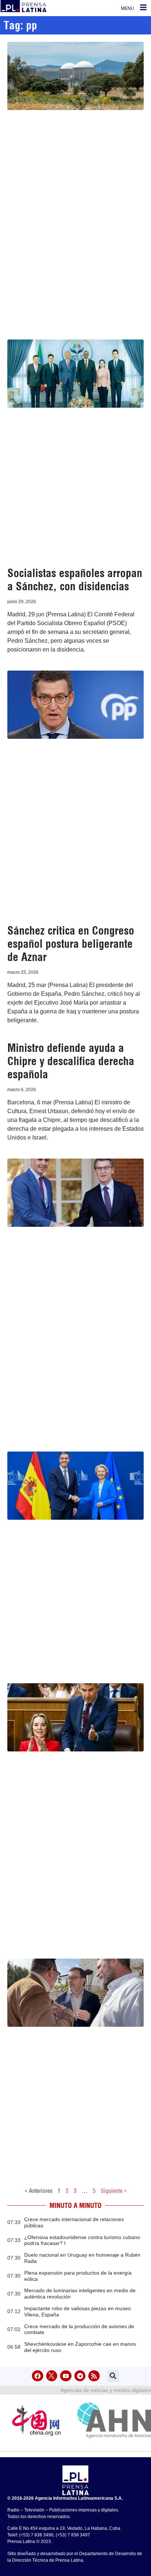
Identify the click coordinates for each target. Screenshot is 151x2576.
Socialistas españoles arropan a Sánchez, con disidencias (75, 580)
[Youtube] (66, 2376)
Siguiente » (114, 2191)
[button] (113, 2376)
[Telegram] (80, 2376)
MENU (128, 8)
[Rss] (94, 2376)
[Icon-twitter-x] (52, 2376)
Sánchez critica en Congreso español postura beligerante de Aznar (71, 944)
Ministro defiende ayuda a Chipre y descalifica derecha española (71, 1061)
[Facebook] (38, 2376)
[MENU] (143, 7)
